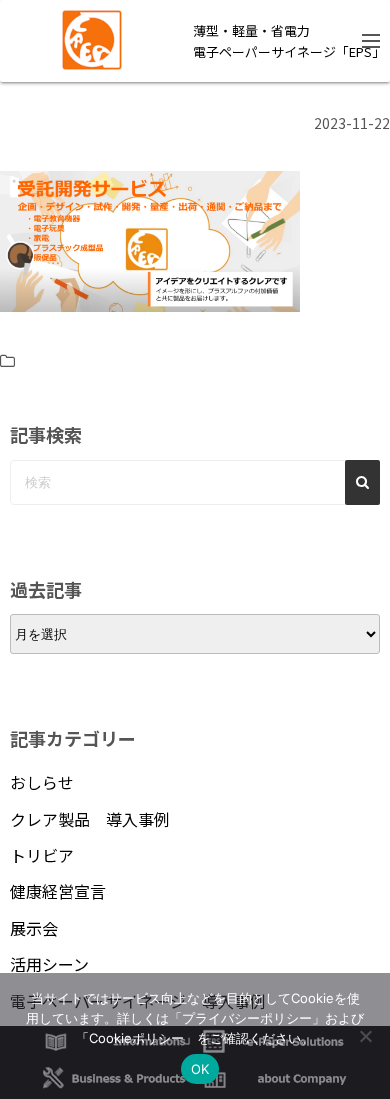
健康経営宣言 (58, 891)
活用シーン (49, 964)
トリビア (42, 855)
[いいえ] (365, 1036)
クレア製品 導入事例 (90, 819)
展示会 (34, 928)
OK (200, 1069)
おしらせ (42, 782)
